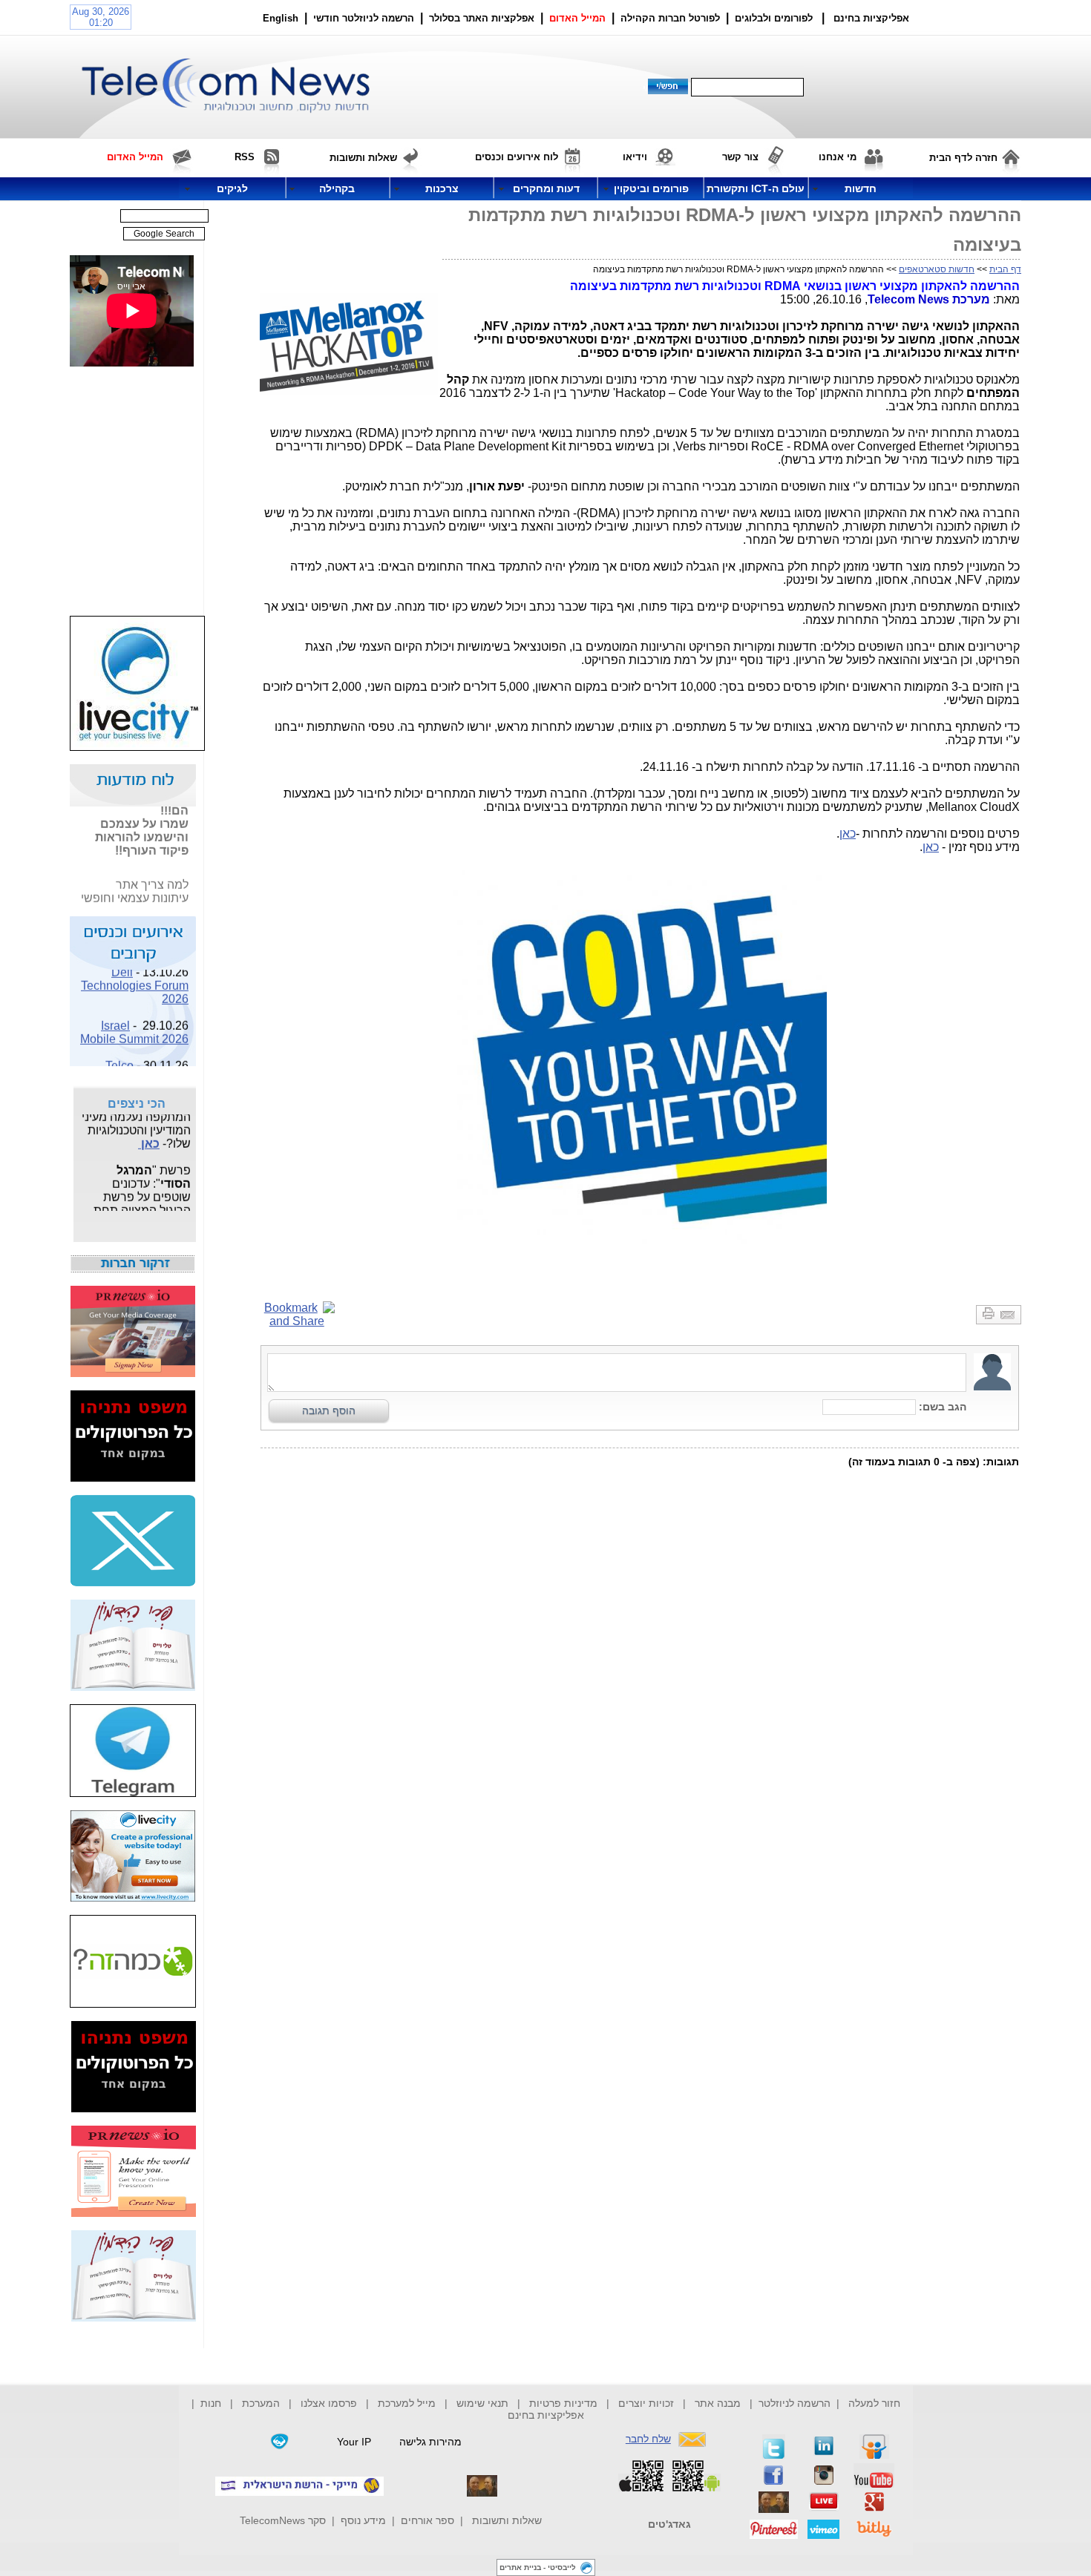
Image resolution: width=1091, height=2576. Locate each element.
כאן (848, 834)
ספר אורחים (427, 2520)
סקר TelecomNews (283, 2520)
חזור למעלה (874, 2403)
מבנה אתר (718, 2403)
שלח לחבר (648, 2439)
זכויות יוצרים (646, 2403)
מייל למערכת (407, 2403)
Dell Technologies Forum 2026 (135, 977)
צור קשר (740, 157)
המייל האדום (577, 18)
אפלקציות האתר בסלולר (482, 18)
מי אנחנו (838, 157)
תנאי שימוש (482, 2403)
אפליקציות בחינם (546, 2415)
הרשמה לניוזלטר (795, 2403)
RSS (245, 157)
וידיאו (635, 157)
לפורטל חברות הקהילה (670, 18)
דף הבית (1005, 269)
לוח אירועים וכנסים (517, 157)
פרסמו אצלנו (330, 2403)
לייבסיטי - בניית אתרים (538, 2567)
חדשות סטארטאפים (937, 269)
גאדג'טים (669, 2524)
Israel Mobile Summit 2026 (134, 1023)
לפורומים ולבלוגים (774, 18)
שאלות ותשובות (507, 2520)
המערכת (261, 2403)
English (281, 18)
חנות (211, 2403)
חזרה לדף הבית (963, 158)
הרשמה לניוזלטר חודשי (365, 18)
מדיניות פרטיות (563, 2403)
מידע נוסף (363, 2520)
